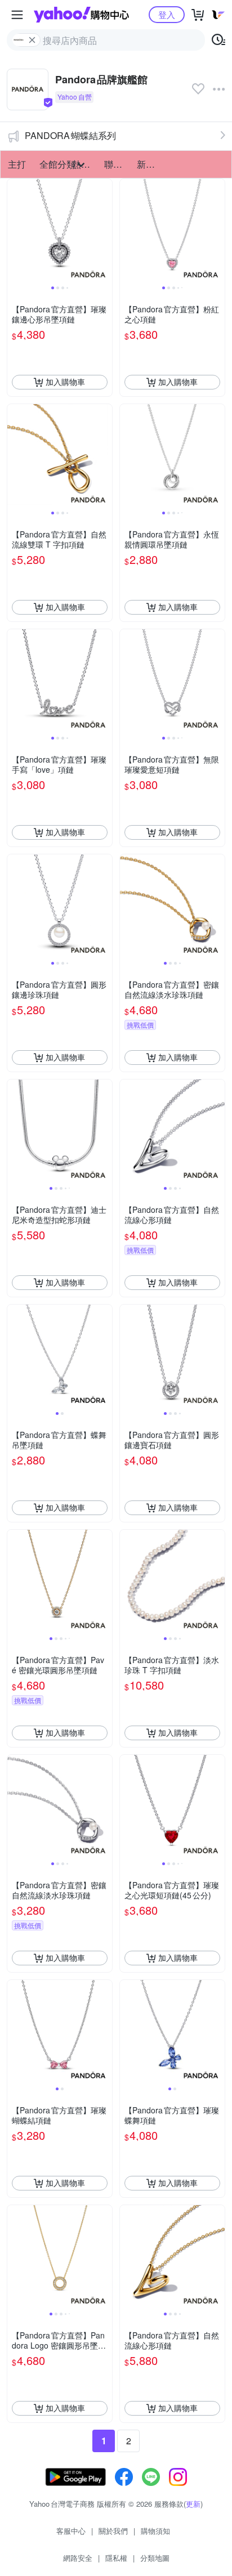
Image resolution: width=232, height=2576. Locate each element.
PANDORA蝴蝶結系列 (70, 135)
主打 (17, 164)
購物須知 (155, 2531)
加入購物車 (65, 382)
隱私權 (116, 2558)
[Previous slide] (15, 231)
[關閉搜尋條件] (32, 40)
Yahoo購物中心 (81, 15)
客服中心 (71, 2531)
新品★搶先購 (150, 164)
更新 (193, 2504)
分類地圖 (155, 2558)
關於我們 (113, 2531)
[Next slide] (105, 231)
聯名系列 (117, 164)
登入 (167, 14)
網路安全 (78, 2558)
